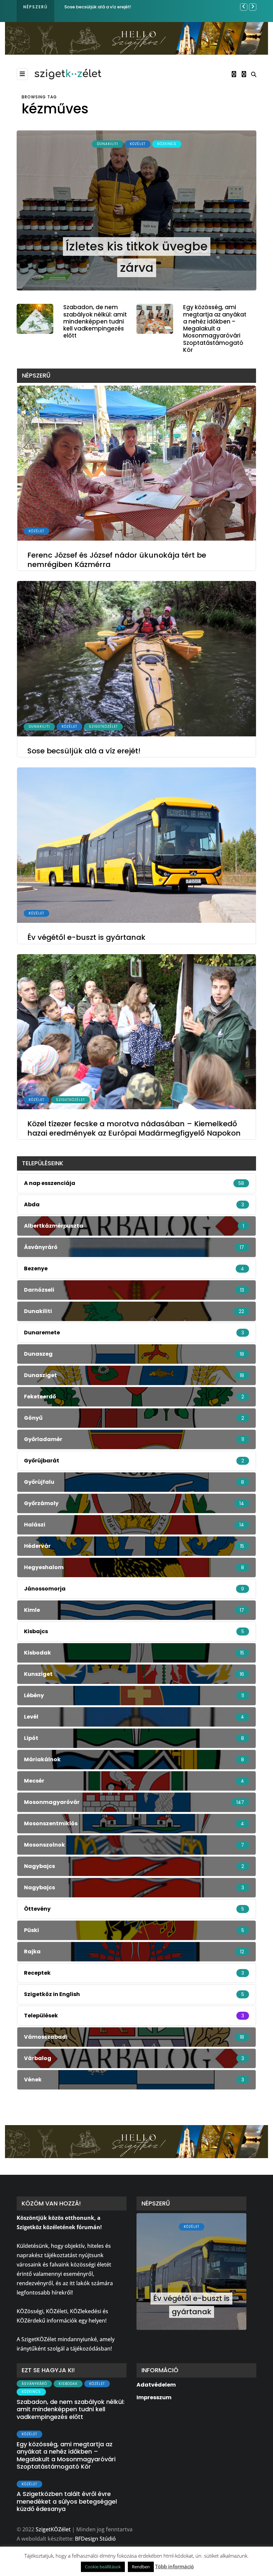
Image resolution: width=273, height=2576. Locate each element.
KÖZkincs (167, 144)
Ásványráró (34, 2384)
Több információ (174, 2566)
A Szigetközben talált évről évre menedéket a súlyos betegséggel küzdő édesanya (67, 2501)
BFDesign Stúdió (95, 2539)
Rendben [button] (141, 2567)
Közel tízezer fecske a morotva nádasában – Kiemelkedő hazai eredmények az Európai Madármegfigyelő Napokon (134, 1128)
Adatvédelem (156, 2385)
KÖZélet (138, 144)
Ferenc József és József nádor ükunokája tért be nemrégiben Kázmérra (117, 560)
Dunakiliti (108, 144)
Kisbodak (68, 2384)
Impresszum (154, 2397)
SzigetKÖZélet (103, 727)
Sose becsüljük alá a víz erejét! (84, 751)
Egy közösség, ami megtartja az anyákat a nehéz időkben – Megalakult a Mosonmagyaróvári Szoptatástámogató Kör (215, 329)
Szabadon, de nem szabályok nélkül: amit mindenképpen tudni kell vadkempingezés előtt (95, 321)
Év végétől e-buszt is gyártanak (99, 7)
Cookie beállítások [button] (103, 2567)
